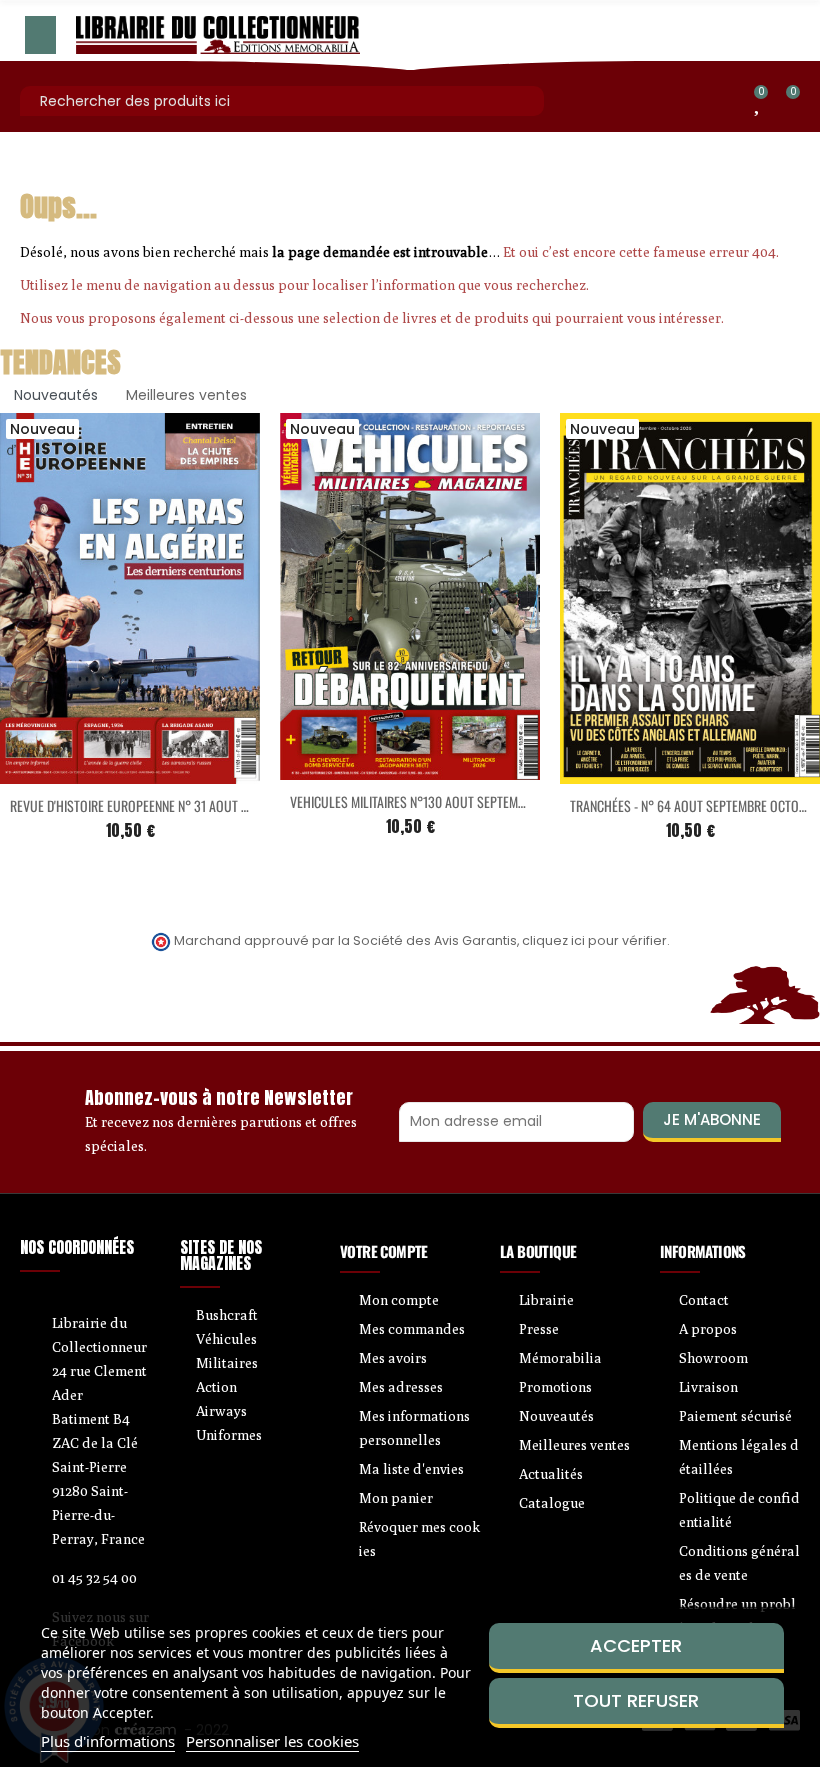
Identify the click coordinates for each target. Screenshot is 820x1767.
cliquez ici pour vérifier (594, 940)
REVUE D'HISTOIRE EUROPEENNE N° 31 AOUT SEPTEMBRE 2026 (171, 805)
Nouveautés (56, 395)
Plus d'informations (108, 1741)
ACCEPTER (636, 1645)
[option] (410, 643)
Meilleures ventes (186, 395)
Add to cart (88, 772)
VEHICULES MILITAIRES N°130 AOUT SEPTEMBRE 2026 (429, 801)
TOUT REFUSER (636, 1700)
